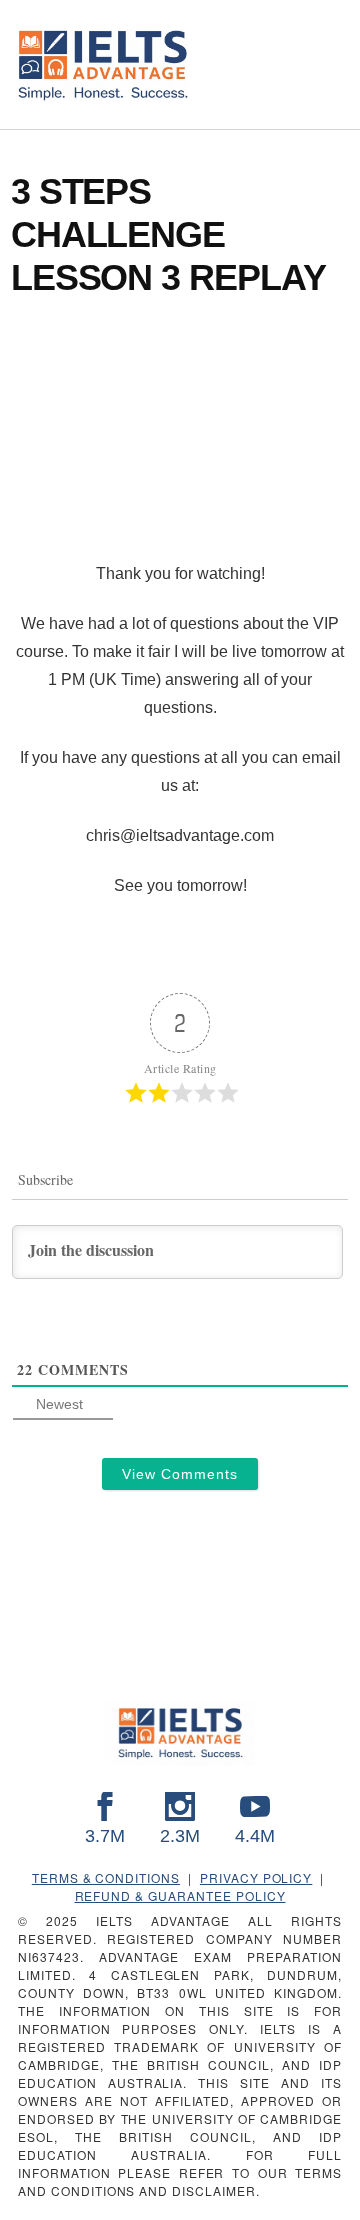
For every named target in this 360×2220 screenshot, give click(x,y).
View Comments (180, 1474)
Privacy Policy (256, 1877)
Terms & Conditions (106, 1877)
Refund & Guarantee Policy (180, 1895)
